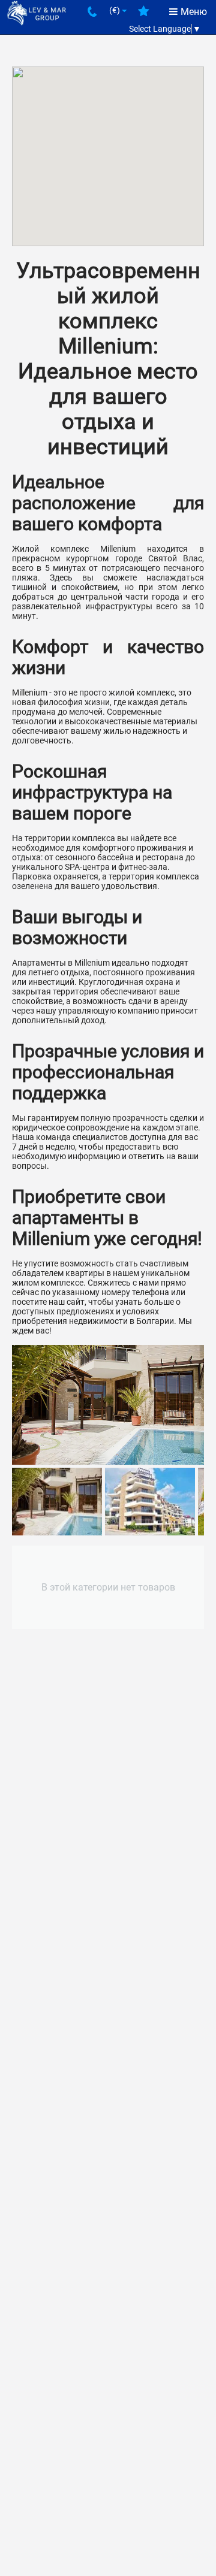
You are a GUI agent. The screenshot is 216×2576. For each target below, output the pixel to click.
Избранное (144, 16)
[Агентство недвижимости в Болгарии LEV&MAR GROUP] (37, 13)
